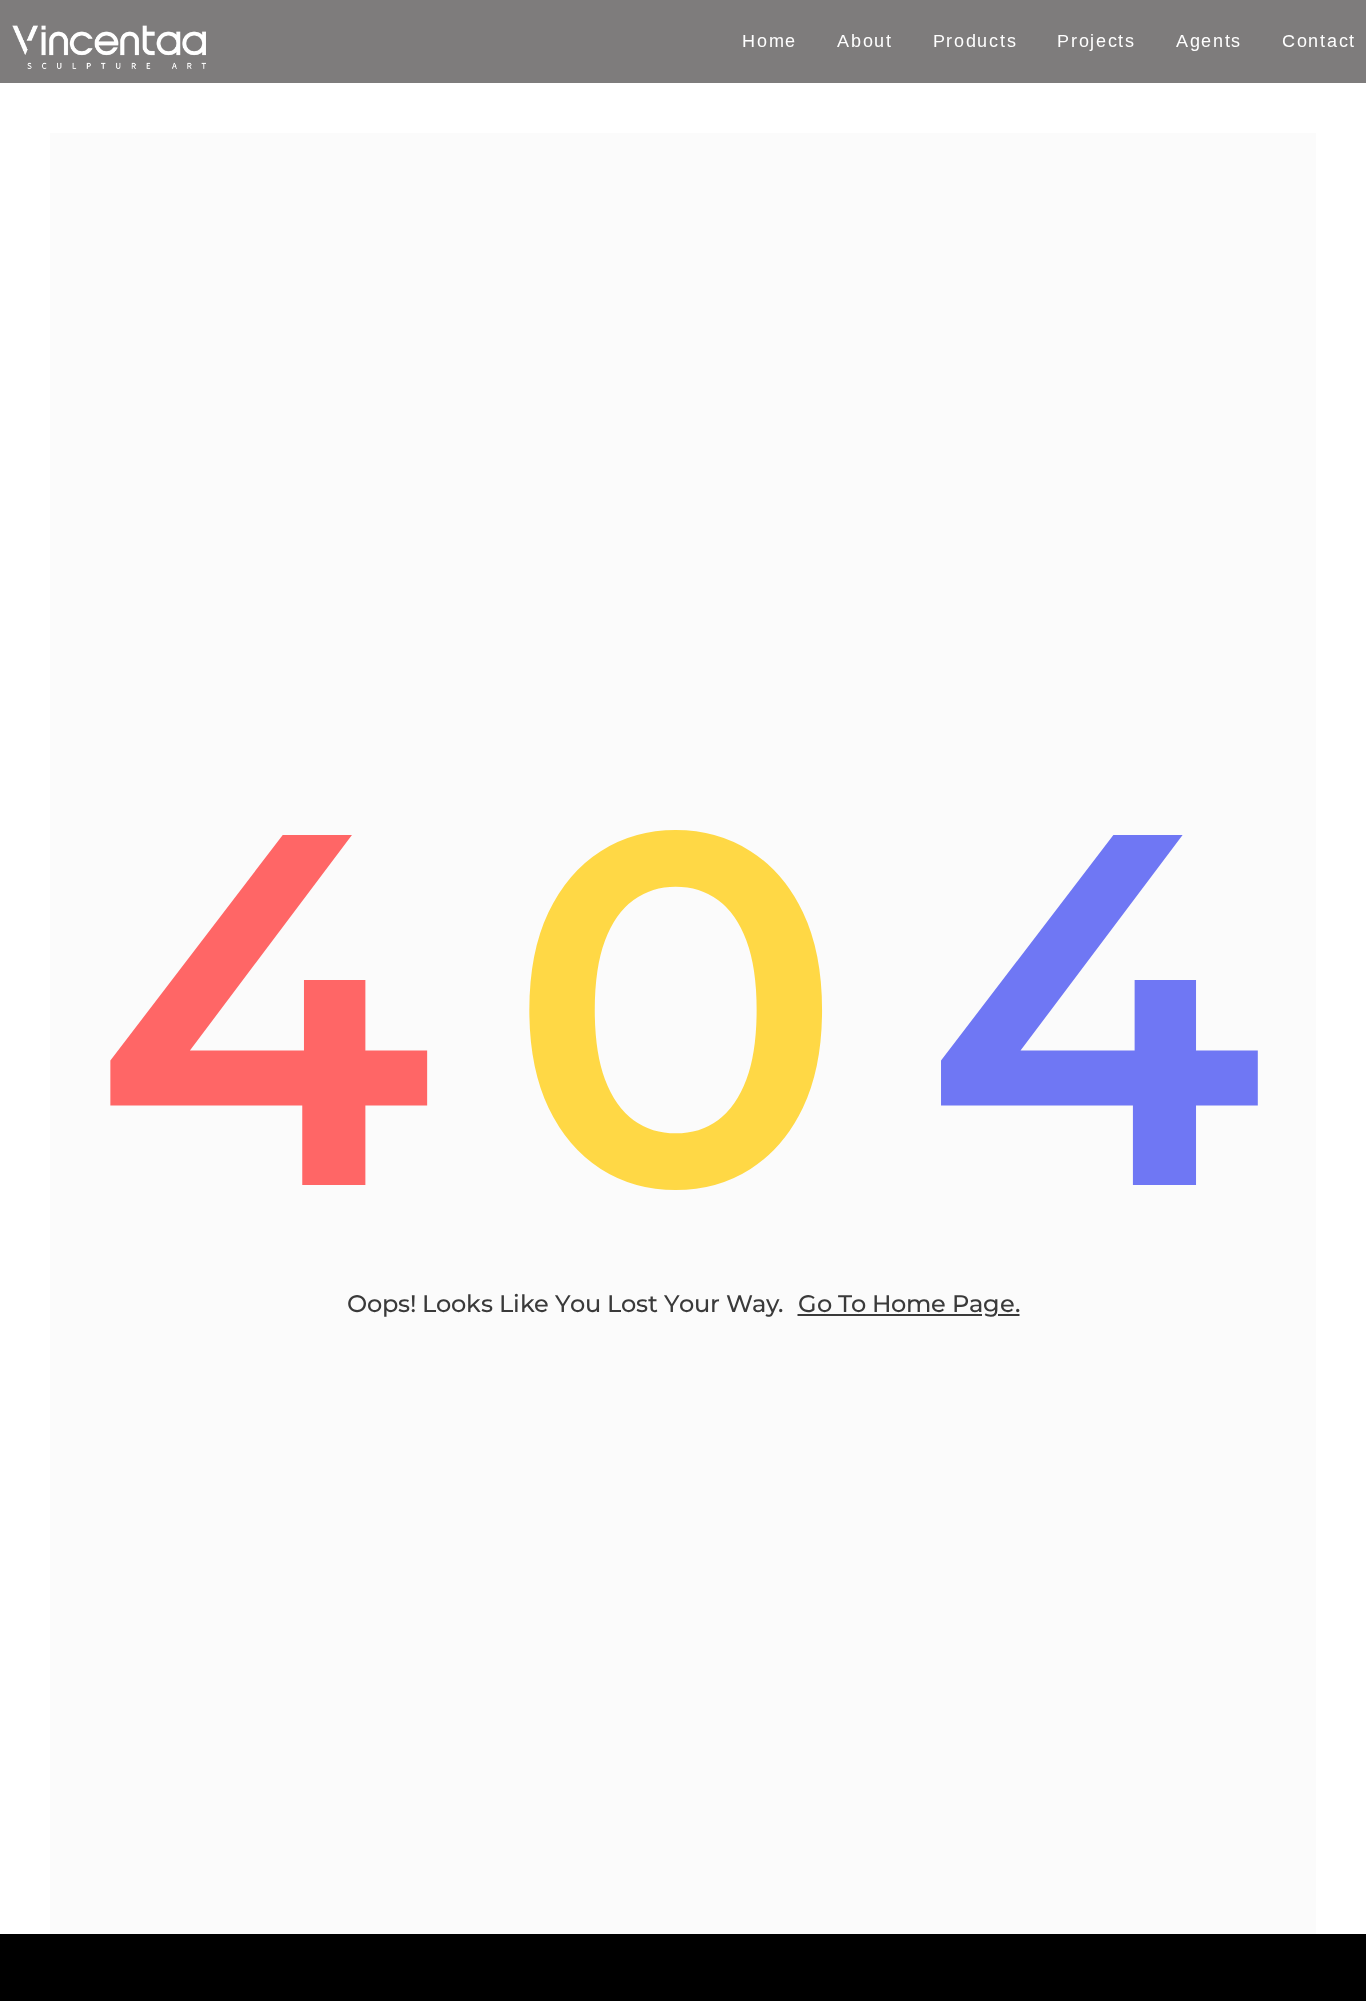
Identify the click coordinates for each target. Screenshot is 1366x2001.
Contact (1319, 42)
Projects (1096, 42)
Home (769, 42)
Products (975, 42)
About (865, 42)
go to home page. (909, 1303)
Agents (1209, 42)
